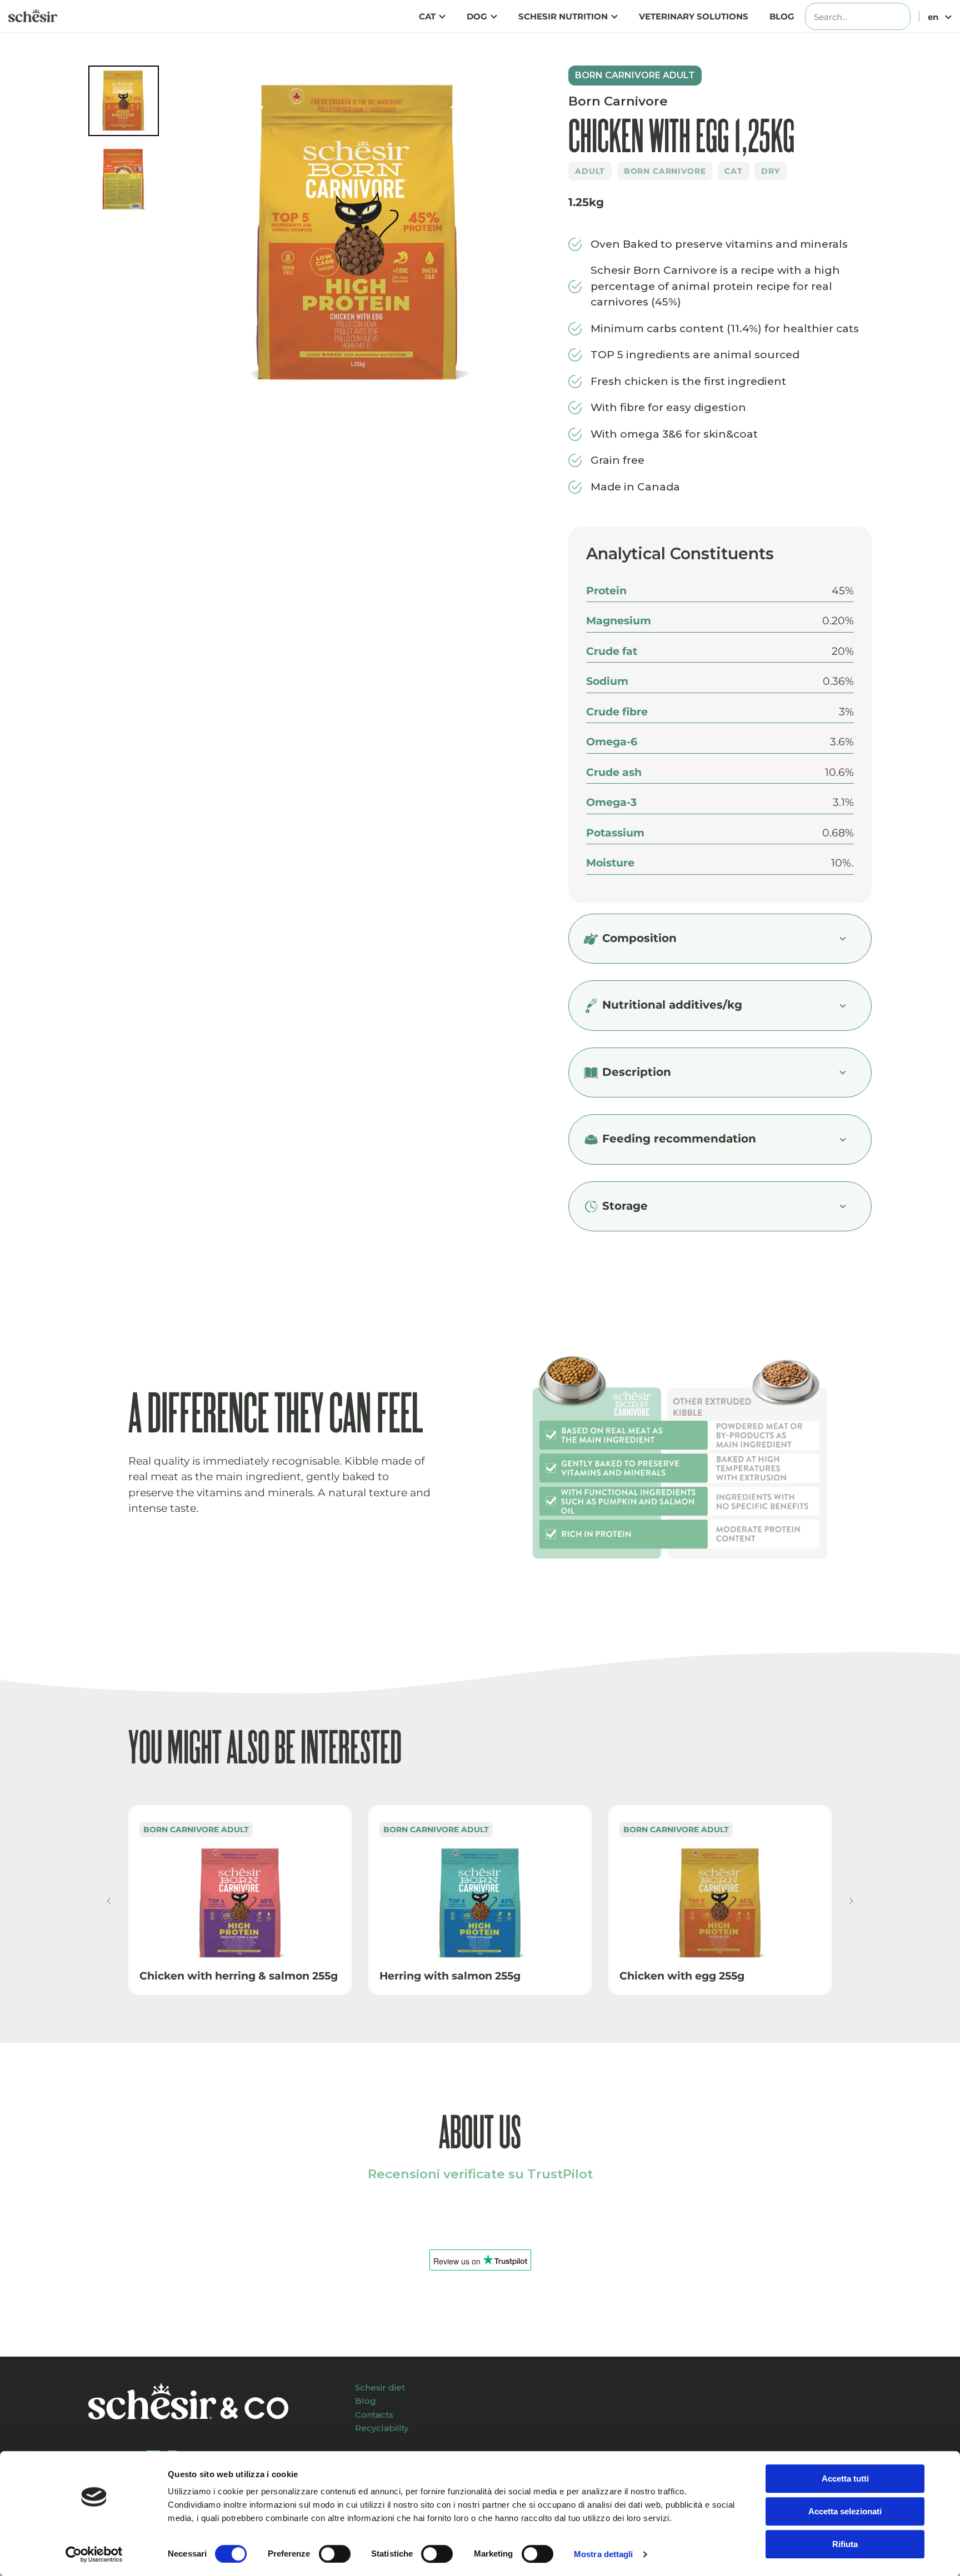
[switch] (335, 2554)
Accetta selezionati (845, 2511)
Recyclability (382, 2428)
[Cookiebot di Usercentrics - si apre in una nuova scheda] (94, 2554)
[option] (360, 236)
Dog (477, 16)
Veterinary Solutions (694, 16)
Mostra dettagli (604, 2554)
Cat (427, 16)
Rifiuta (845, 2544)
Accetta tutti (845, 2479)
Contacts (374, 2415)
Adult (590, 171)
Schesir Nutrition (563, 16)
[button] (109, 1901)
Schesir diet (380, 2387)
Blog (782, 16)
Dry (771, 171)
